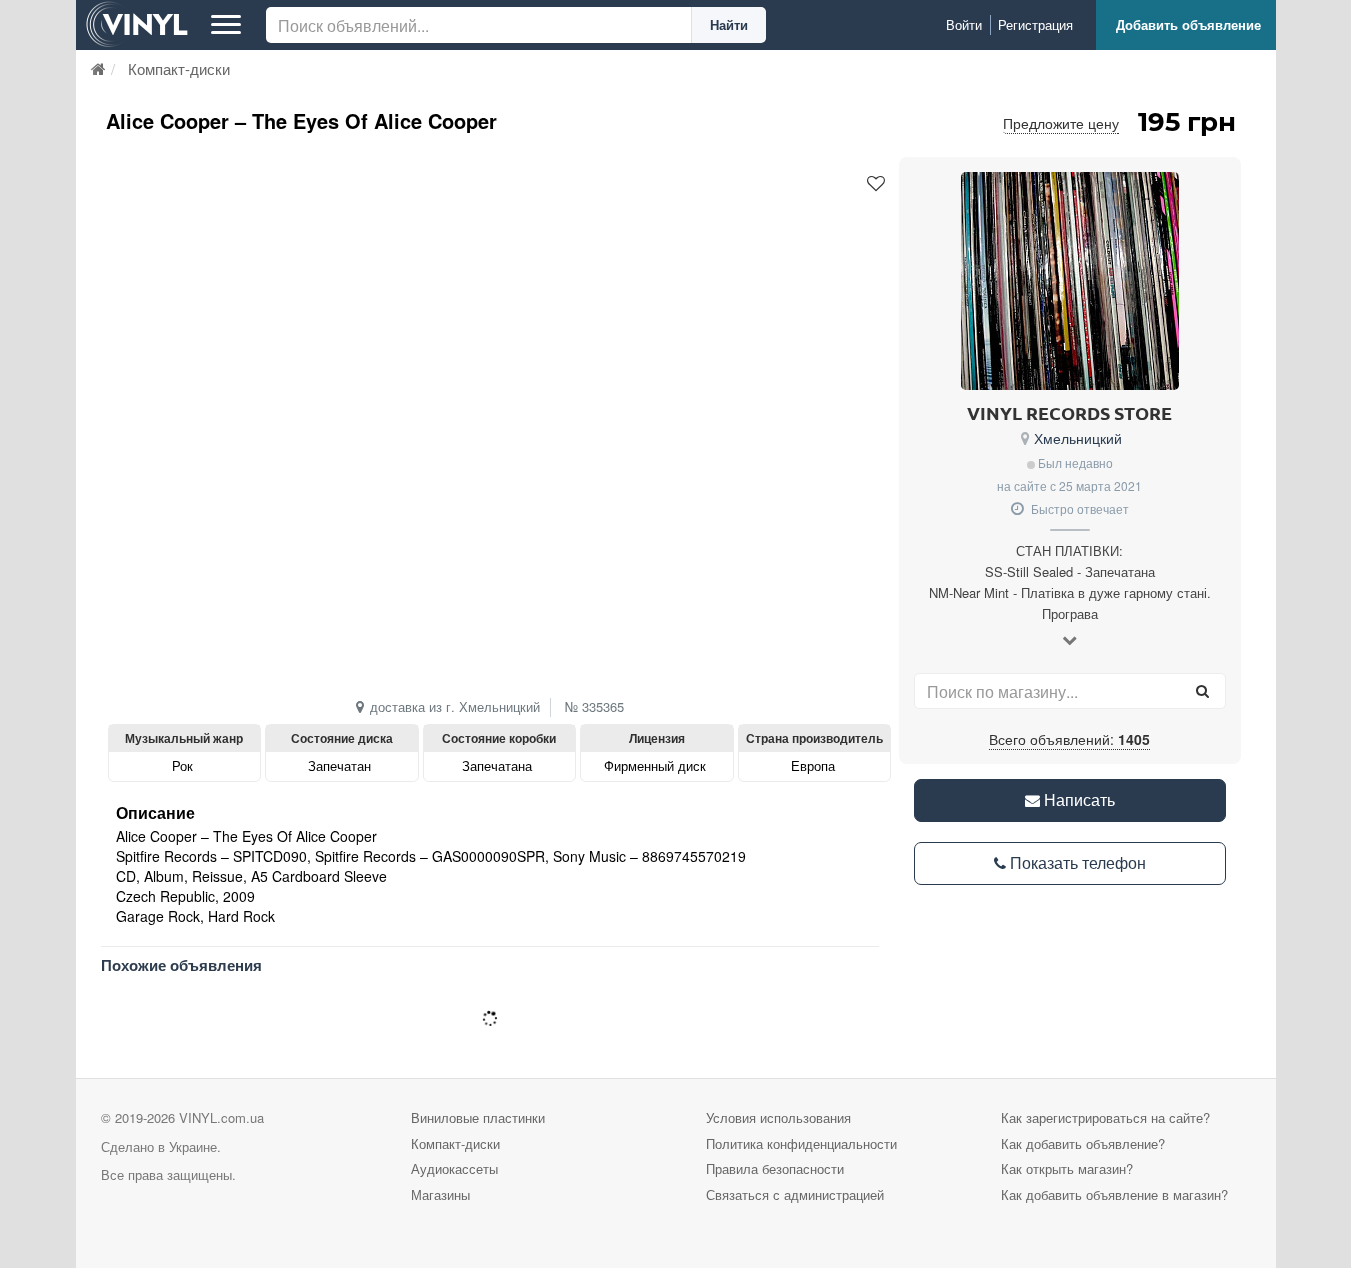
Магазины (440, 1194)
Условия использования (778, 1117)
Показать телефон (1076, 862)
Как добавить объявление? (1083, 1143)
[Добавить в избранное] (876, 184)
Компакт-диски (455, 1143)
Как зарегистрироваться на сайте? (1105, 1117)
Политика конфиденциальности (801, 1143)
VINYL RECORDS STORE (1069, 412)
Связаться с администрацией (795, 1194)
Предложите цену (1061, 123)
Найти (729, 24)
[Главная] (98, 68)
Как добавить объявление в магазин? (1114, 1194)
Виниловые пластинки (478, 1117)
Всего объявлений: (1069, 739)
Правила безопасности (775, 1168)
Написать (1077, 799)
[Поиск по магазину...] (1203, 691)
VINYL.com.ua (221, 1117)
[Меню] (226, 25)
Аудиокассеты (454, 1168)
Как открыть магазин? (1067, 1168)
